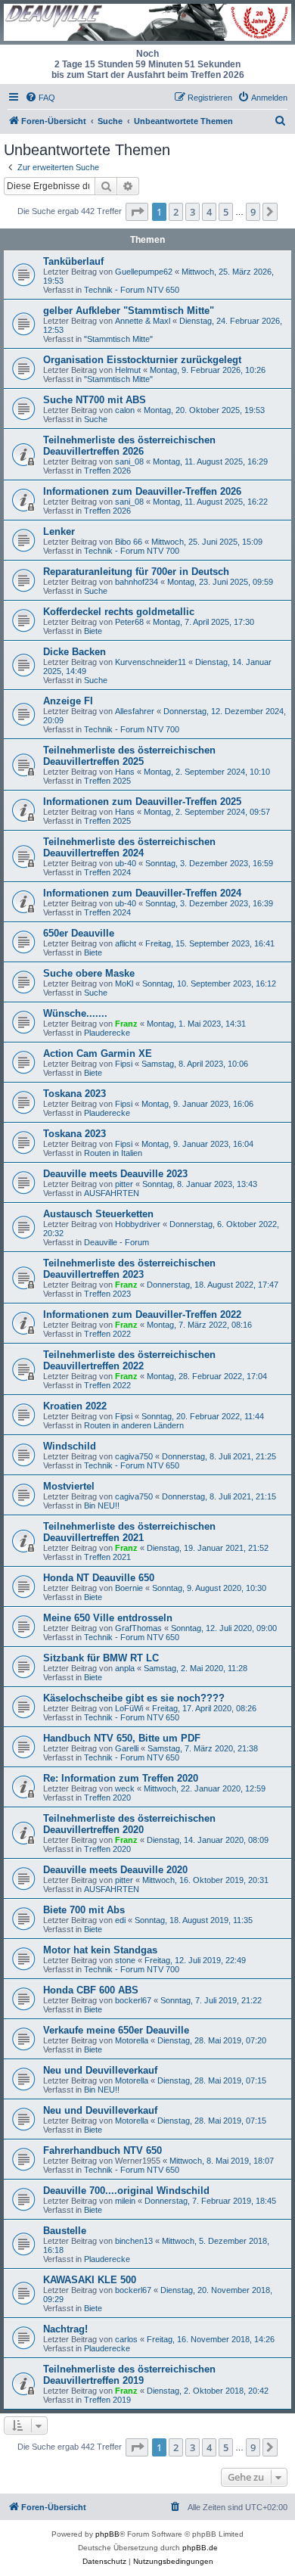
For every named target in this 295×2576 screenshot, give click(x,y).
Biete (93, 631)
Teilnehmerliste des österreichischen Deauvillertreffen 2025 (129, 756)
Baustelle (65, 2231)
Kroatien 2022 (75, 1406)
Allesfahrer (135, 711)
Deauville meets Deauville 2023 (115, 1174)
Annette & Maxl (143, 321)
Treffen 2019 (107, 2400)
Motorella (132, 2040)
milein (125, 2201)
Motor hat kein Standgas (100, 1950)
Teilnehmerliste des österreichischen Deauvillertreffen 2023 (129, 1269)
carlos (126, 2339)
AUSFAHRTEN (112, 1193)
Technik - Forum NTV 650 (132, 290)
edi (120, 1920)
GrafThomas (138, 1628)
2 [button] (176, 212)
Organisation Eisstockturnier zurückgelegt (142, 360)
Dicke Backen (75, 652)
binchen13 (134, 2241)
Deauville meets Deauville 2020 (115, 1870)
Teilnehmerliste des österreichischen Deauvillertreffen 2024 (129, 847)
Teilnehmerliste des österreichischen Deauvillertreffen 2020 (129, 1824)
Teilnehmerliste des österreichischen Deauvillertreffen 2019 (129, 2375)
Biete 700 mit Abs (84, 1910)
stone (125, 1960)
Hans (125, 772)
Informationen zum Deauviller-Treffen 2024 (142, 893)
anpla (125, 1668)
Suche (96, 419)
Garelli (127, 1748)
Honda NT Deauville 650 (99, 1578)
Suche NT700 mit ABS (95, 400)
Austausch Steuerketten (98, 1214)
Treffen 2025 (107, 781)
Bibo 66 (129, 542)
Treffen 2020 (107, 1798)
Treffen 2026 (107, 471)
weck (125, 1788)
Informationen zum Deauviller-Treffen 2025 (142, 802)
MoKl (124, 983)
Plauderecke (107, 1033)
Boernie (129, 1588)
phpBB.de (200, 2548)
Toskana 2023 (75, 1094)
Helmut (128, 370)
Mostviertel (69, 1486)
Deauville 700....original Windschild (126, 2191)
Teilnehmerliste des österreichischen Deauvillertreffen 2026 (129, 446)
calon (125, 410)
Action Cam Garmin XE (98, 1053)
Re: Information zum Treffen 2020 (121, 1778)
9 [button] (253, 212)
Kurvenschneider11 (151, 662)
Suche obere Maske (89, 973)
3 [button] (193, 212)
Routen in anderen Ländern (134, 1425)
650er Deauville (79, 933)
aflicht (126, 943)
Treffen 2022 (107, 1334)
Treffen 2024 (107, 872)
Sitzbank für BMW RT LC (101, 1658)
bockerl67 (133, 2000)
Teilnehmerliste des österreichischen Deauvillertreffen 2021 (129, 1532)
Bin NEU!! (102, 1506)
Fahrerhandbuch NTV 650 (102, 2150)
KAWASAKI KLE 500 (90, 2280)
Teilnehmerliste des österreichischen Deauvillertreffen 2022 (129, 1360)
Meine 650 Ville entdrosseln (108, 1618)
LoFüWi (129, 1708)
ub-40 (126, 863)
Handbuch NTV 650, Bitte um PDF (122, 1738)
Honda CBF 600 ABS (91, 1990)
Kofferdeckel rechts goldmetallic (119, 612)
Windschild (70, 1446)
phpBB (107, 2534)
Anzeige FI (68, 701)
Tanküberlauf (73, 261)
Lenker (59, 531)
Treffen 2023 (107, 1294)
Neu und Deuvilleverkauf (100, 2070)
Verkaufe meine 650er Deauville (116, 2030)
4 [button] (209, 212)
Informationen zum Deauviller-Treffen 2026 (142, 491)
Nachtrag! (65, 2329)
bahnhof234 (137, 582)
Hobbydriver (138, 1224)
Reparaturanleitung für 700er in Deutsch (136, 572)
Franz (126, 1024)
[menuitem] (40, 98)
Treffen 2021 (107, 1557)
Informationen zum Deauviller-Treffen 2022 (142, 1314)
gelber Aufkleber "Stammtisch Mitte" (129, 311)
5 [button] (226, 212)
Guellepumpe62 (144, 272)
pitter (124, 1184)
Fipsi (124, 1064)
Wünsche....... (75, 1013)
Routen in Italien (113, 1153)
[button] (137, 212)
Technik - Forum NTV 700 (132, 551)
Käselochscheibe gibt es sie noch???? (134, 1698)
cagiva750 (134, 1456)
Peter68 (129, 622)
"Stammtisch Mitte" (118, 339)
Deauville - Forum (116, 1242)
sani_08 (129, 461)
